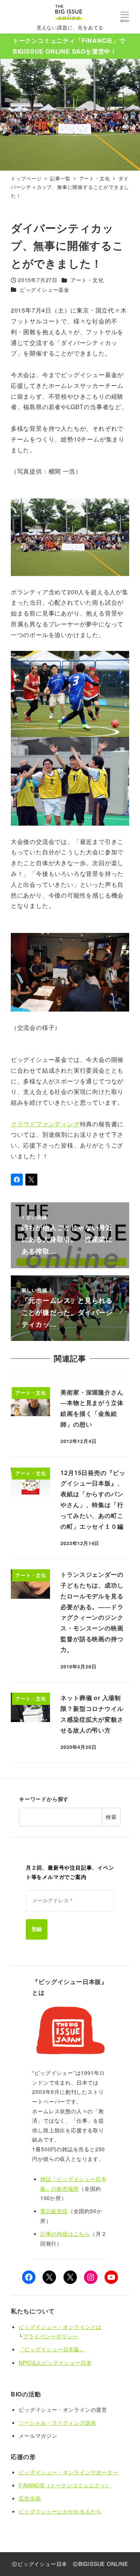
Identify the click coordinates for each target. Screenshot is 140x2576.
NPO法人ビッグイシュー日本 (55, 2363)
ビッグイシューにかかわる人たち (60, 2511)
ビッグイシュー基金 (45, 289)
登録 (37, 1929)
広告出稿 (30, 2498)
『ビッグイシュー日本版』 (52, 2349)
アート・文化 (87, 280)
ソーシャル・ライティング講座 (57, 2422)
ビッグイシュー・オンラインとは (60, 2327)
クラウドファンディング (45, 1124)
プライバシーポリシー (50, 2336)
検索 (111, 1817)
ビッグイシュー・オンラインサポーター (68, 2472)
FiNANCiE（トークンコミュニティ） (65, 2485)
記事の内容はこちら (65, 2234)
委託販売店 (54, 2211)
